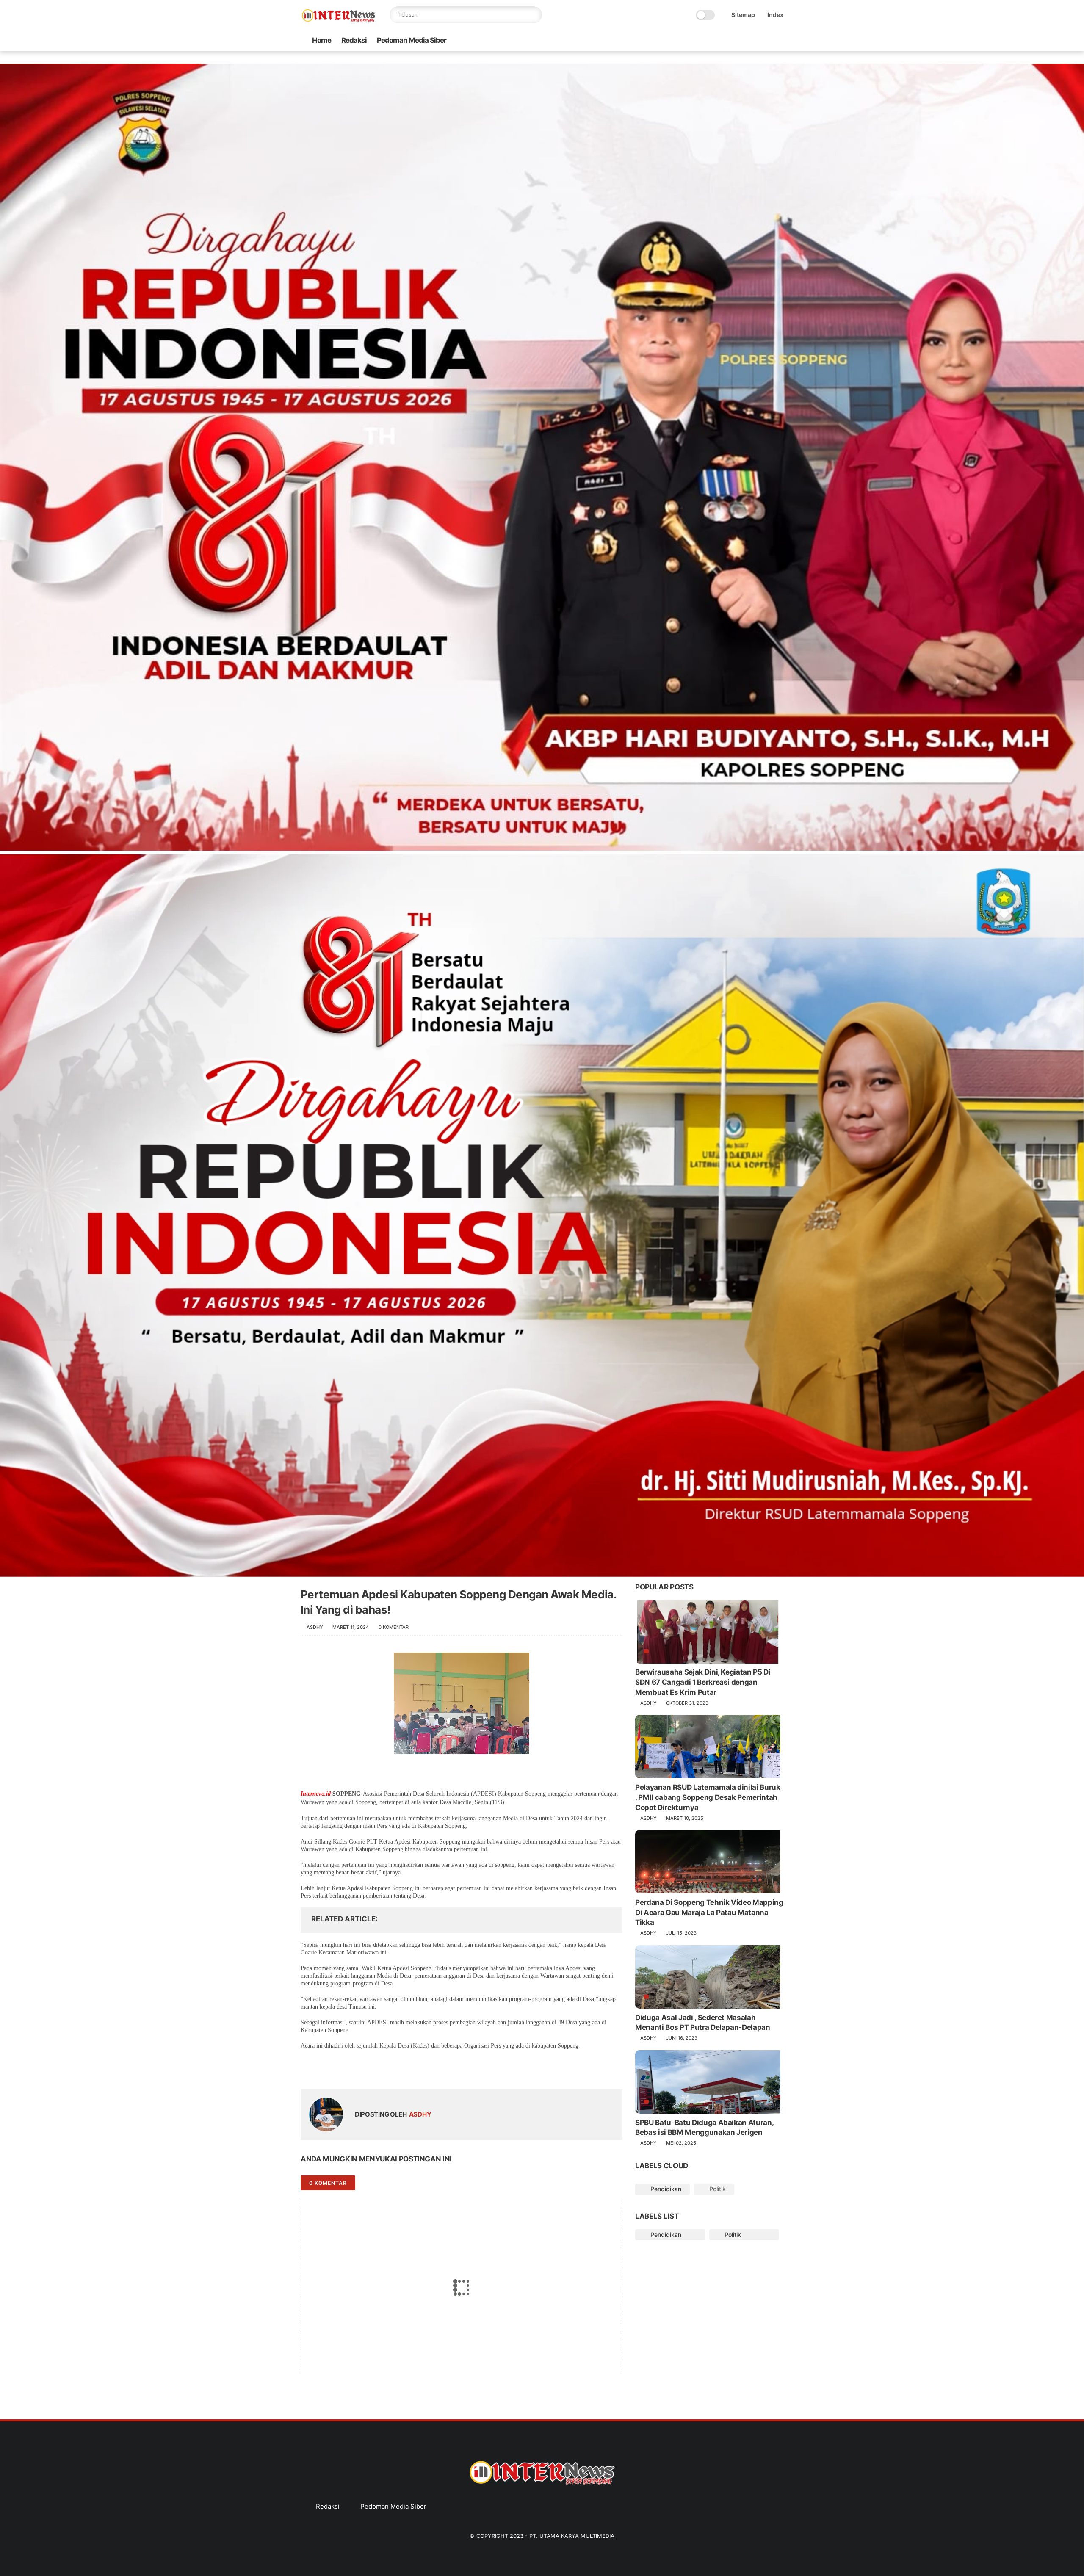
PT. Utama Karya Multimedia (572, 2536)
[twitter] (725, 40)
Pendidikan (665, 2189)
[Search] (534, 15)
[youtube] (779, 40)
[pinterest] (752, 40)
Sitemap (743, 15)
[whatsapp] (738, 40)
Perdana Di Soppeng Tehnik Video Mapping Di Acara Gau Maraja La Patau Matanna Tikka (709, 1913)
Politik (717, 2189)
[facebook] (711, 40)
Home (322, 40)
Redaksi (354, 40)
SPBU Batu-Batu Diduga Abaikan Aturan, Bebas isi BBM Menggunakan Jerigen (704, 2128)
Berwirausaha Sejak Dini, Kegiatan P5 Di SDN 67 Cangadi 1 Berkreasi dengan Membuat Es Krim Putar (703, 1683)
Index (775, 15)
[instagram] (765, 40)
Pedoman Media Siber (412, 40)
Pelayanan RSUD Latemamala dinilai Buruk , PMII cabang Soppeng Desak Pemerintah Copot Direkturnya (708, 1797)
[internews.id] (339, 20)
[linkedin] (376, 2067)
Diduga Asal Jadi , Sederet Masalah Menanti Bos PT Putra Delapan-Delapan (703, 2023)
